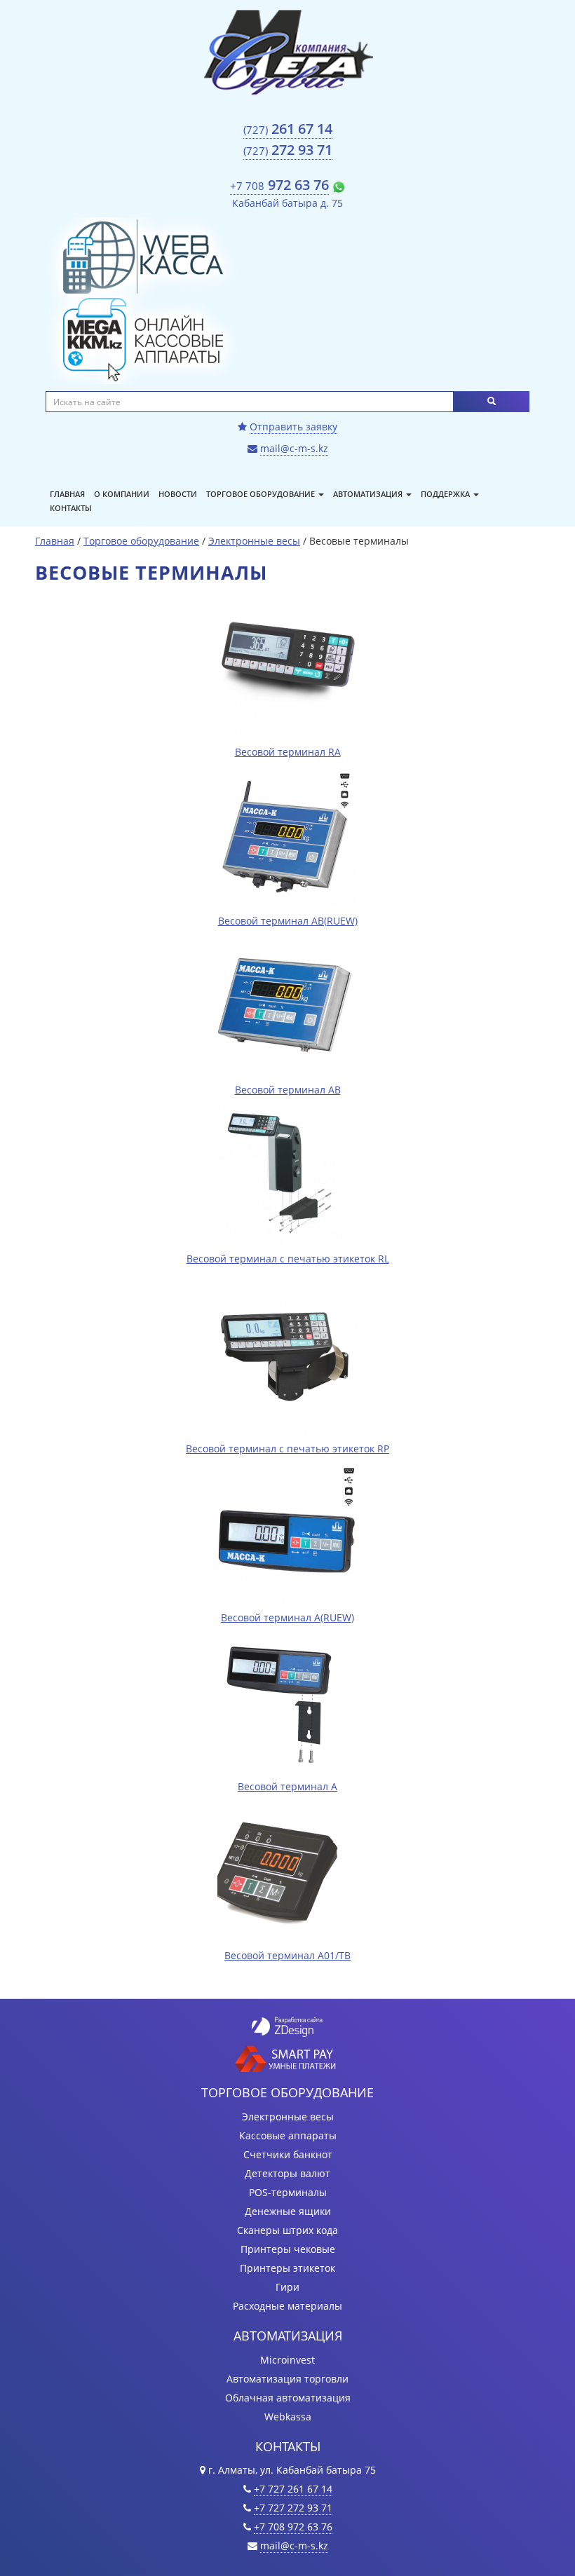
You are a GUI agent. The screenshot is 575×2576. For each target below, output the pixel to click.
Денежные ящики (288, 2211)
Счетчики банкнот (288, 2154)
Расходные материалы (287, 2306)
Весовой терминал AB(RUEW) (288, 921)
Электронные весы (254, 541)
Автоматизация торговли (287, 2379)
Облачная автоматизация (288, 2398)
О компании (122, 494)
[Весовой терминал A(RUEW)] (287, 1531)
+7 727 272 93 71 (293, 2508)
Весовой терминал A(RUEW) (287, 1617)
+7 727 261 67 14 (293, 2489)
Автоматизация (369, 494)
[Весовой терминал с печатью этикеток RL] (287, 1172)
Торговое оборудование (262, 494)
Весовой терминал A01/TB (287, 1955)
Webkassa (288, 2417)
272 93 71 (288, 150)
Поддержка (446, 494)
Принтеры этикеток (287, 2268)
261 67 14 (288, 129)
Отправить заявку (293, 427)
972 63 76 (279, 185)
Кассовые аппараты (288, 2135)
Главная (67, 494)
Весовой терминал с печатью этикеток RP (287, 1449)
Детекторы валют (287, 2173)
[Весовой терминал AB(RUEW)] (287, 834)
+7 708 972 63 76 (293, 2527)
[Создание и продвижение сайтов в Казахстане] (287, 2025)
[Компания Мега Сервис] (287, 51)
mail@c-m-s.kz (294, 448)
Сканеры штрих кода (287, 2230)
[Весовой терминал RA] (287, 666)
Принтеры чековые (288, 2249)
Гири (287, 2287)
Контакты (71, 508)
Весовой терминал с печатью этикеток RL (288, 1259)
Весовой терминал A (287, 1786)
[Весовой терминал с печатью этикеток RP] (287, 1362)
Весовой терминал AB (288, 1090)
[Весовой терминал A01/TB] (287, 1869)
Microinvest (287, 2360)
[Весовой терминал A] (287, 1700)
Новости (178, 494)
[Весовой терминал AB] (287, 1003)
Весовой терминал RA (288, 752)
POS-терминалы (288, 2192)
